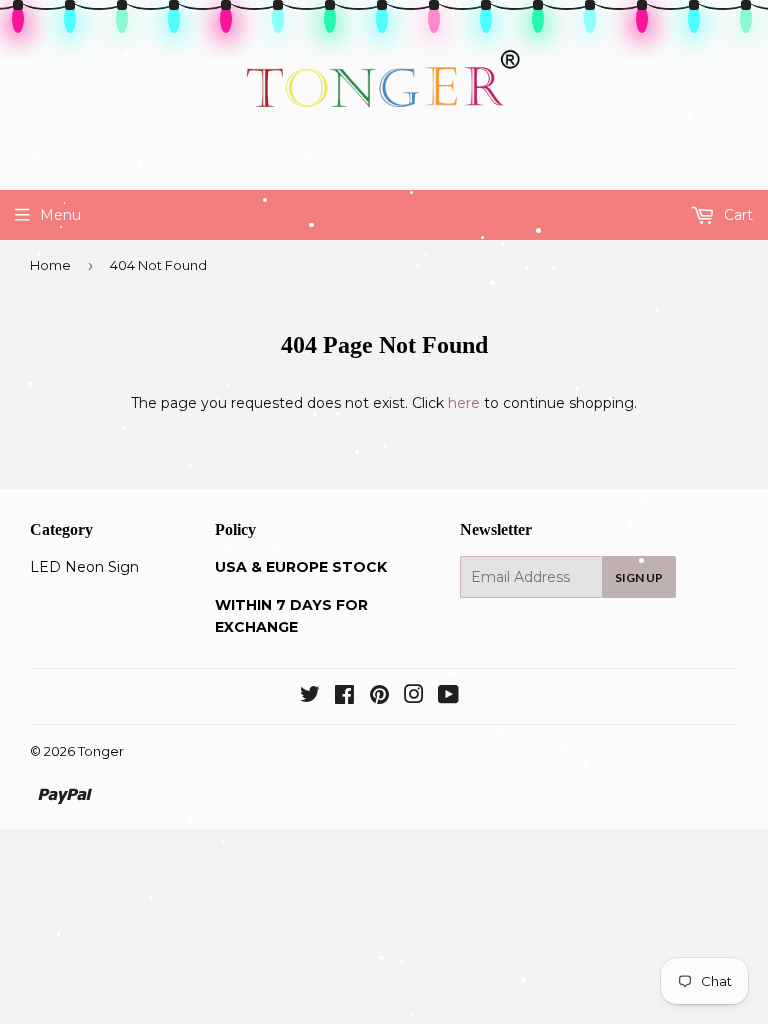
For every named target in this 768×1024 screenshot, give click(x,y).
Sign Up (639, 577)
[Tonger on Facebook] (344, 697)
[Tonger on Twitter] (310, 697)
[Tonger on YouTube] (448, 697)
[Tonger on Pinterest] (379, 697)
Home (50, 265)
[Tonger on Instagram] (414, 697)
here (464, 403)
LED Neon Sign (84, 567)
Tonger (101, 751)
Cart (736, 215)
